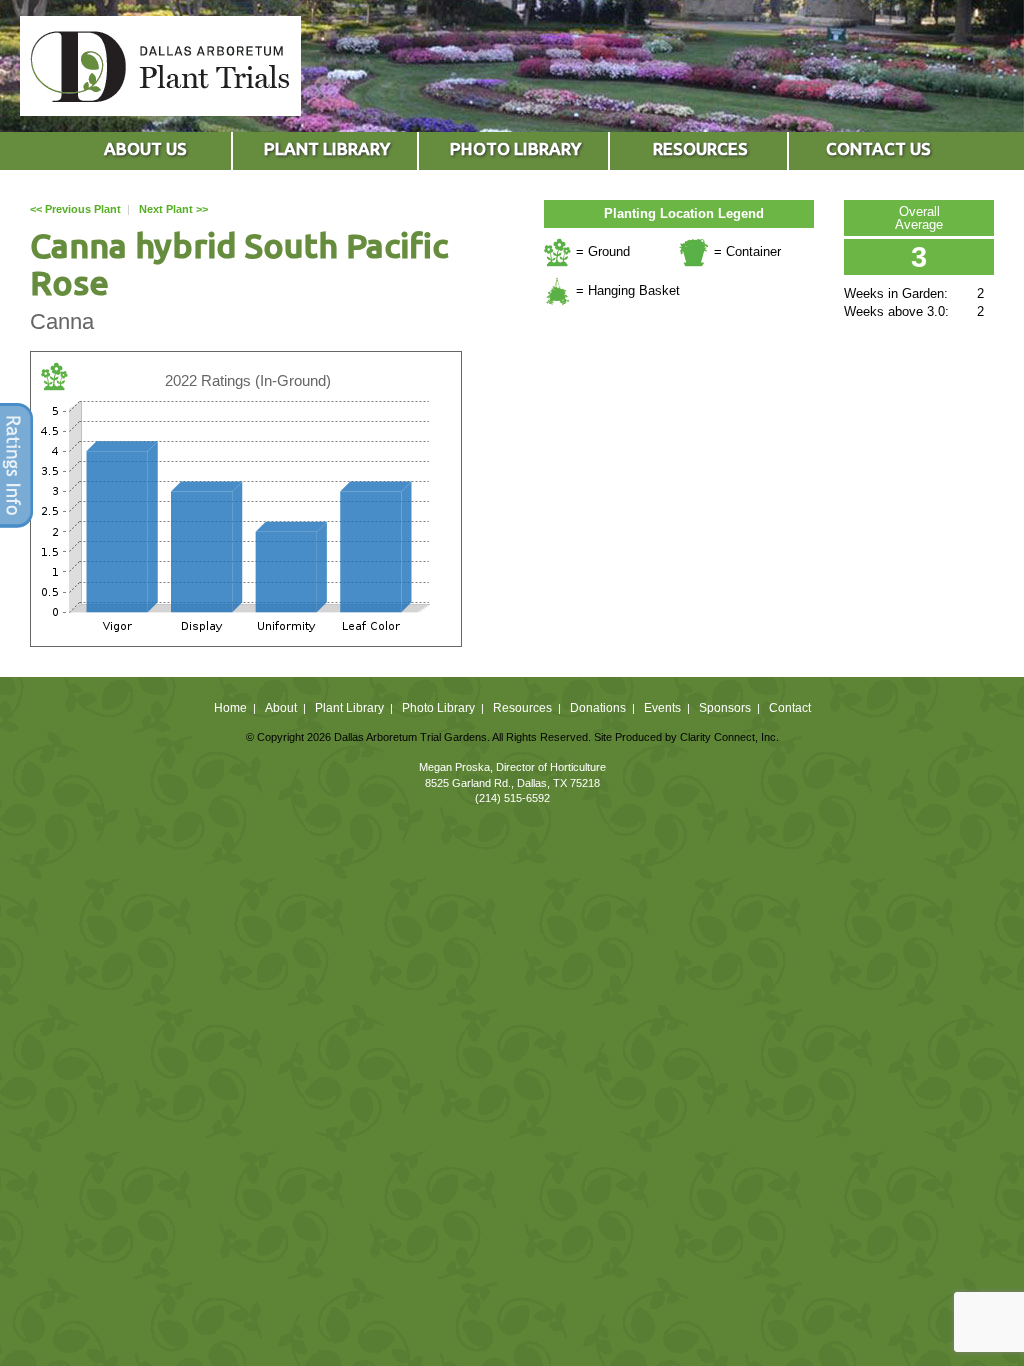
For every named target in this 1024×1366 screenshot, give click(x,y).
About (281, 708)
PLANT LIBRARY (327, 148)
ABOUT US (145, 148)
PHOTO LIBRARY (515, 148)
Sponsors (725, 708)
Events (662, 708)
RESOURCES (700, 148)
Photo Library (438, 708)
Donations (598, 708)
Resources (522, 708)
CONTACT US (878, 148)
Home (230, 708)
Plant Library (349, 708)
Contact (790, 708)
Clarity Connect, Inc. (729, 737)
